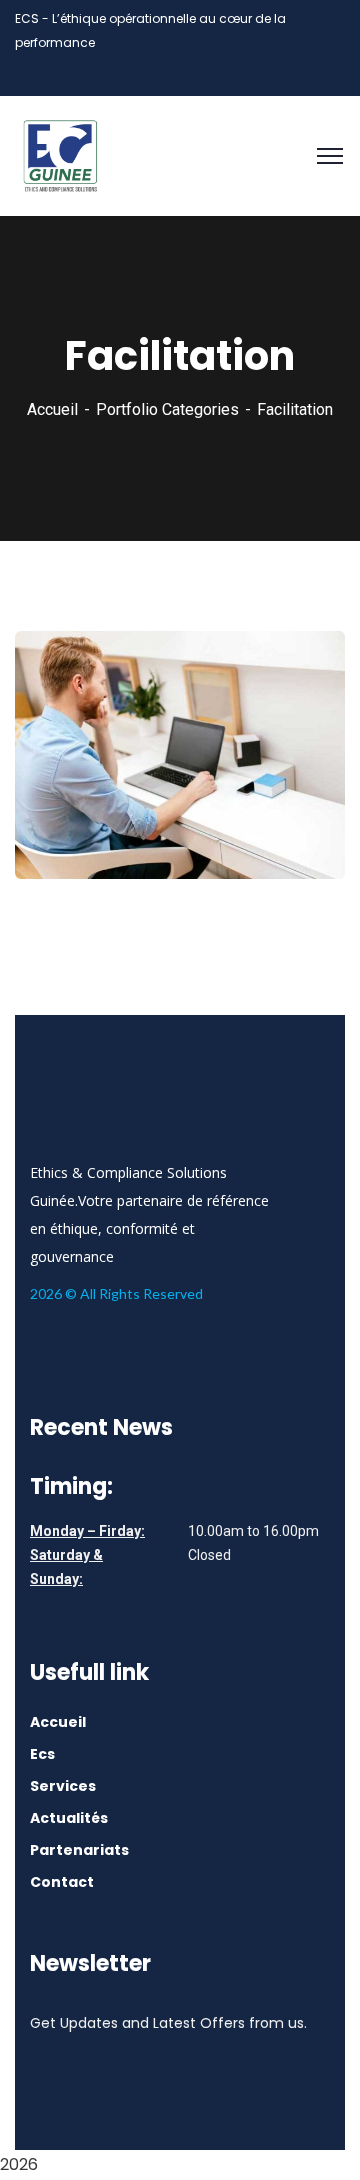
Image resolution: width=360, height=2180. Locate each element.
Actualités (69, 1818)
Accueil (52, 409)
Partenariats (79, 1850)
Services (63, 1786)
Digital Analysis (109, 821)
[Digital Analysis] (302, 820)
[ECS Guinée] (60, 154)
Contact (62, 1882)
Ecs (42, 1754)
